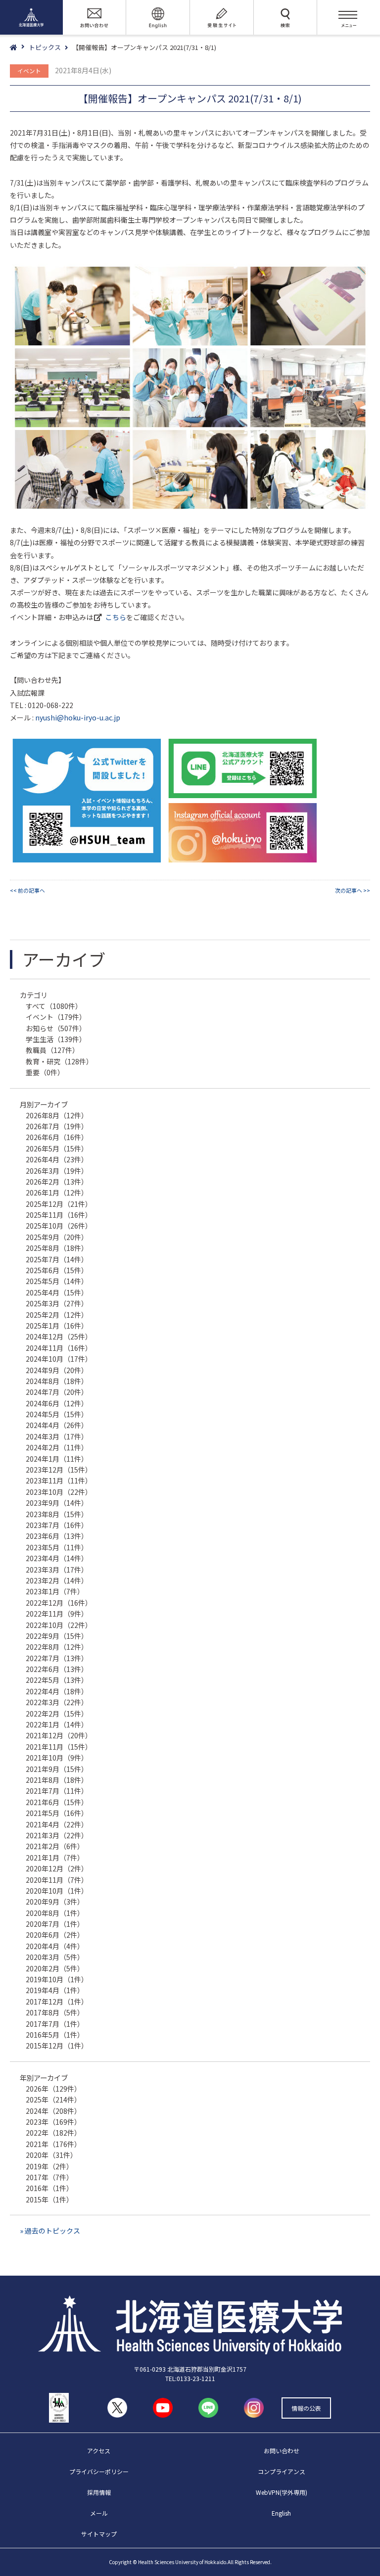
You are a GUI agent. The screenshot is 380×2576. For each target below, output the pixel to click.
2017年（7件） (49, 2177)
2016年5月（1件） (55, 2035)
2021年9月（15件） (57, 1769)
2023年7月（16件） (57, 1525)
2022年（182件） (53, 2133)
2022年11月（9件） (57, 1614)
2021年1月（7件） (55, 1858)
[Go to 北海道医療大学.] (19, 48)
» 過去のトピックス (50, 2231)
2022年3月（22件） (57, 1702)
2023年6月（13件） (57, 1536)
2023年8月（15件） (57, 1514)
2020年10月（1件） (57, 1891)
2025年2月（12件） (57, 1315)
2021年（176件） (53, 2144)
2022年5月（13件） (57, 1680)
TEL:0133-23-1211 (190, 2378)
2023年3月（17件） (57, 1570)
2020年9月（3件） (55, 1902)
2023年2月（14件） (57, 1580)
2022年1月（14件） (57, 1724)
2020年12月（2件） (57, 1868)
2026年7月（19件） (57, 1126)
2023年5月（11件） (57, 1547)
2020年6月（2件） (55, 1935)
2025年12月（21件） (59, 1204)
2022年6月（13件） (57, 1669)
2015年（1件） (49, 2199)
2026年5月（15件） (57, 1148)
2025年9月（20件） (57, 1237)
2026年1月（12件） (57, 1193)
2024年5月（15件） (57, 1414)
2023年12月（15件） (59, 1470)
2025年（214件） (53, 2099)
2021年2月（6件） (55, 1846)
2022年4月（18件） (57, 1691)
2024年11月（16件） (59, 1348)
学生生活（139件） (56, 1039)
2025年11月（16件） (59, 1215)
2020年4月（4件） (55, 1946)
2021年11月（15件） (59, 1747)
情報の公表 (306, 2408)
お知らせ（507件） (56, 1028)
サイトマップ (99, 2534)
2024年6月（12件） (57, 1403)
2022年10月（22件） (59, 1625)
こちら (116, 617)
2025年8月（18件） (57, 1248)
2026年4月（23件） (57, 1159)
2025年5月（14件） (57, 1281)
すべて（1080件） (54, 1006)
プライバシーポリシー (99, 2471)
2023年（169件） (53, 2122)
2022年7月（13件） (57, 1658)
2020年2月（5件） (55, 1968)
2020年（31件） (51, 2155)
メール (99, 2513)
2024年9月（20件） (57, 1370)
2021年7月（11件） (57, 1791)
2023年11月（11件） (59, 1480)
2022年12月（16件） (59, 1603)
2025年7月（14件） (57, 1259)
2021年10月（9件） (57, 1758)
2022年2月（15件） (57, 1714)
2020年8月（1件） (55, 1913)
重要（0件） (45, 1072)
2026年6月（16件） (57, 1137)
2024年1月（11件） (57, 1459)
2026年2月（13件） (57, 1182)
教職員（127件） (52, 1050)
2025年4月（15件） (57, 1292)
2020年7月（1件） (55, 1924)
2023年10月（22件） (59, 1492)
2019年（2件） (49, 2166)
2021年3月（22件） (57, 1835)
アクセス (99, 2451)
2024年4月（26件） (57, 1425)
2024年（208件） (53, 2111)
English (281, 2513)
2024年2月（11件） (57, 1447)
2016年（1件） (49, 2188)
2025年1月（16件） (57, 1326)
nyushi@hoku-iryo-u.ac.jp (78, 717)
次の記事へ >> (353, 890)
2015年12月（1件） (57, 2046)
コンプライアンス (282, 2471)
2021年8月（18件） (57, 1780)
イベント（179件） (56, 1017)
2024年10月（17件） (59, 1359)
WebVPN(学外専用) (282, 2492)
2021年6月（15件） (57, 1802)
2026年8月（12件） (57, 1115)
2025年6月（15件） (57, 1270)
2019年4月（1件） (55, 1990)
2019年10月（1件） (57, 1979)
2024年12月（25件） (59, 1336)
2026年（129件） (53, 2089)
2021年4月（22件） (57, 1824)
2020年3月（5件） (55, 1957)
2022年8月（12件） (57, 1647)
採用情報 (99, 2492)
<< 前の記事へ (27, 890)
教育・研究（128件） (59, 1061)
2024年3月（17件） (57, 1436)
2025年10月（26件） (59, 1226)
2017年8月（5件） (55, 2012)
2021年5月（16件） (57, 1813)
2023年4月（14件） (57, 1558)
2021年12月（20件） (59, 1735)
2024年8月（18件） (57, 1381)
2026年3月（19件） (57, 1171)
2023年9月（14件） (57, 1503)
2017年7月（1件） (55, 2024)
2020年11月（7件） (57, 1880)
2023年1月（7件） (55, 1591)
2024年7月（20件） (57, 1392)
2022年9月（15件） (57, 1636)
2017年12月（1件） (57, 2002)
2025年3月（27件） (57, 1303)
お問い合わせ (282, 2451)
